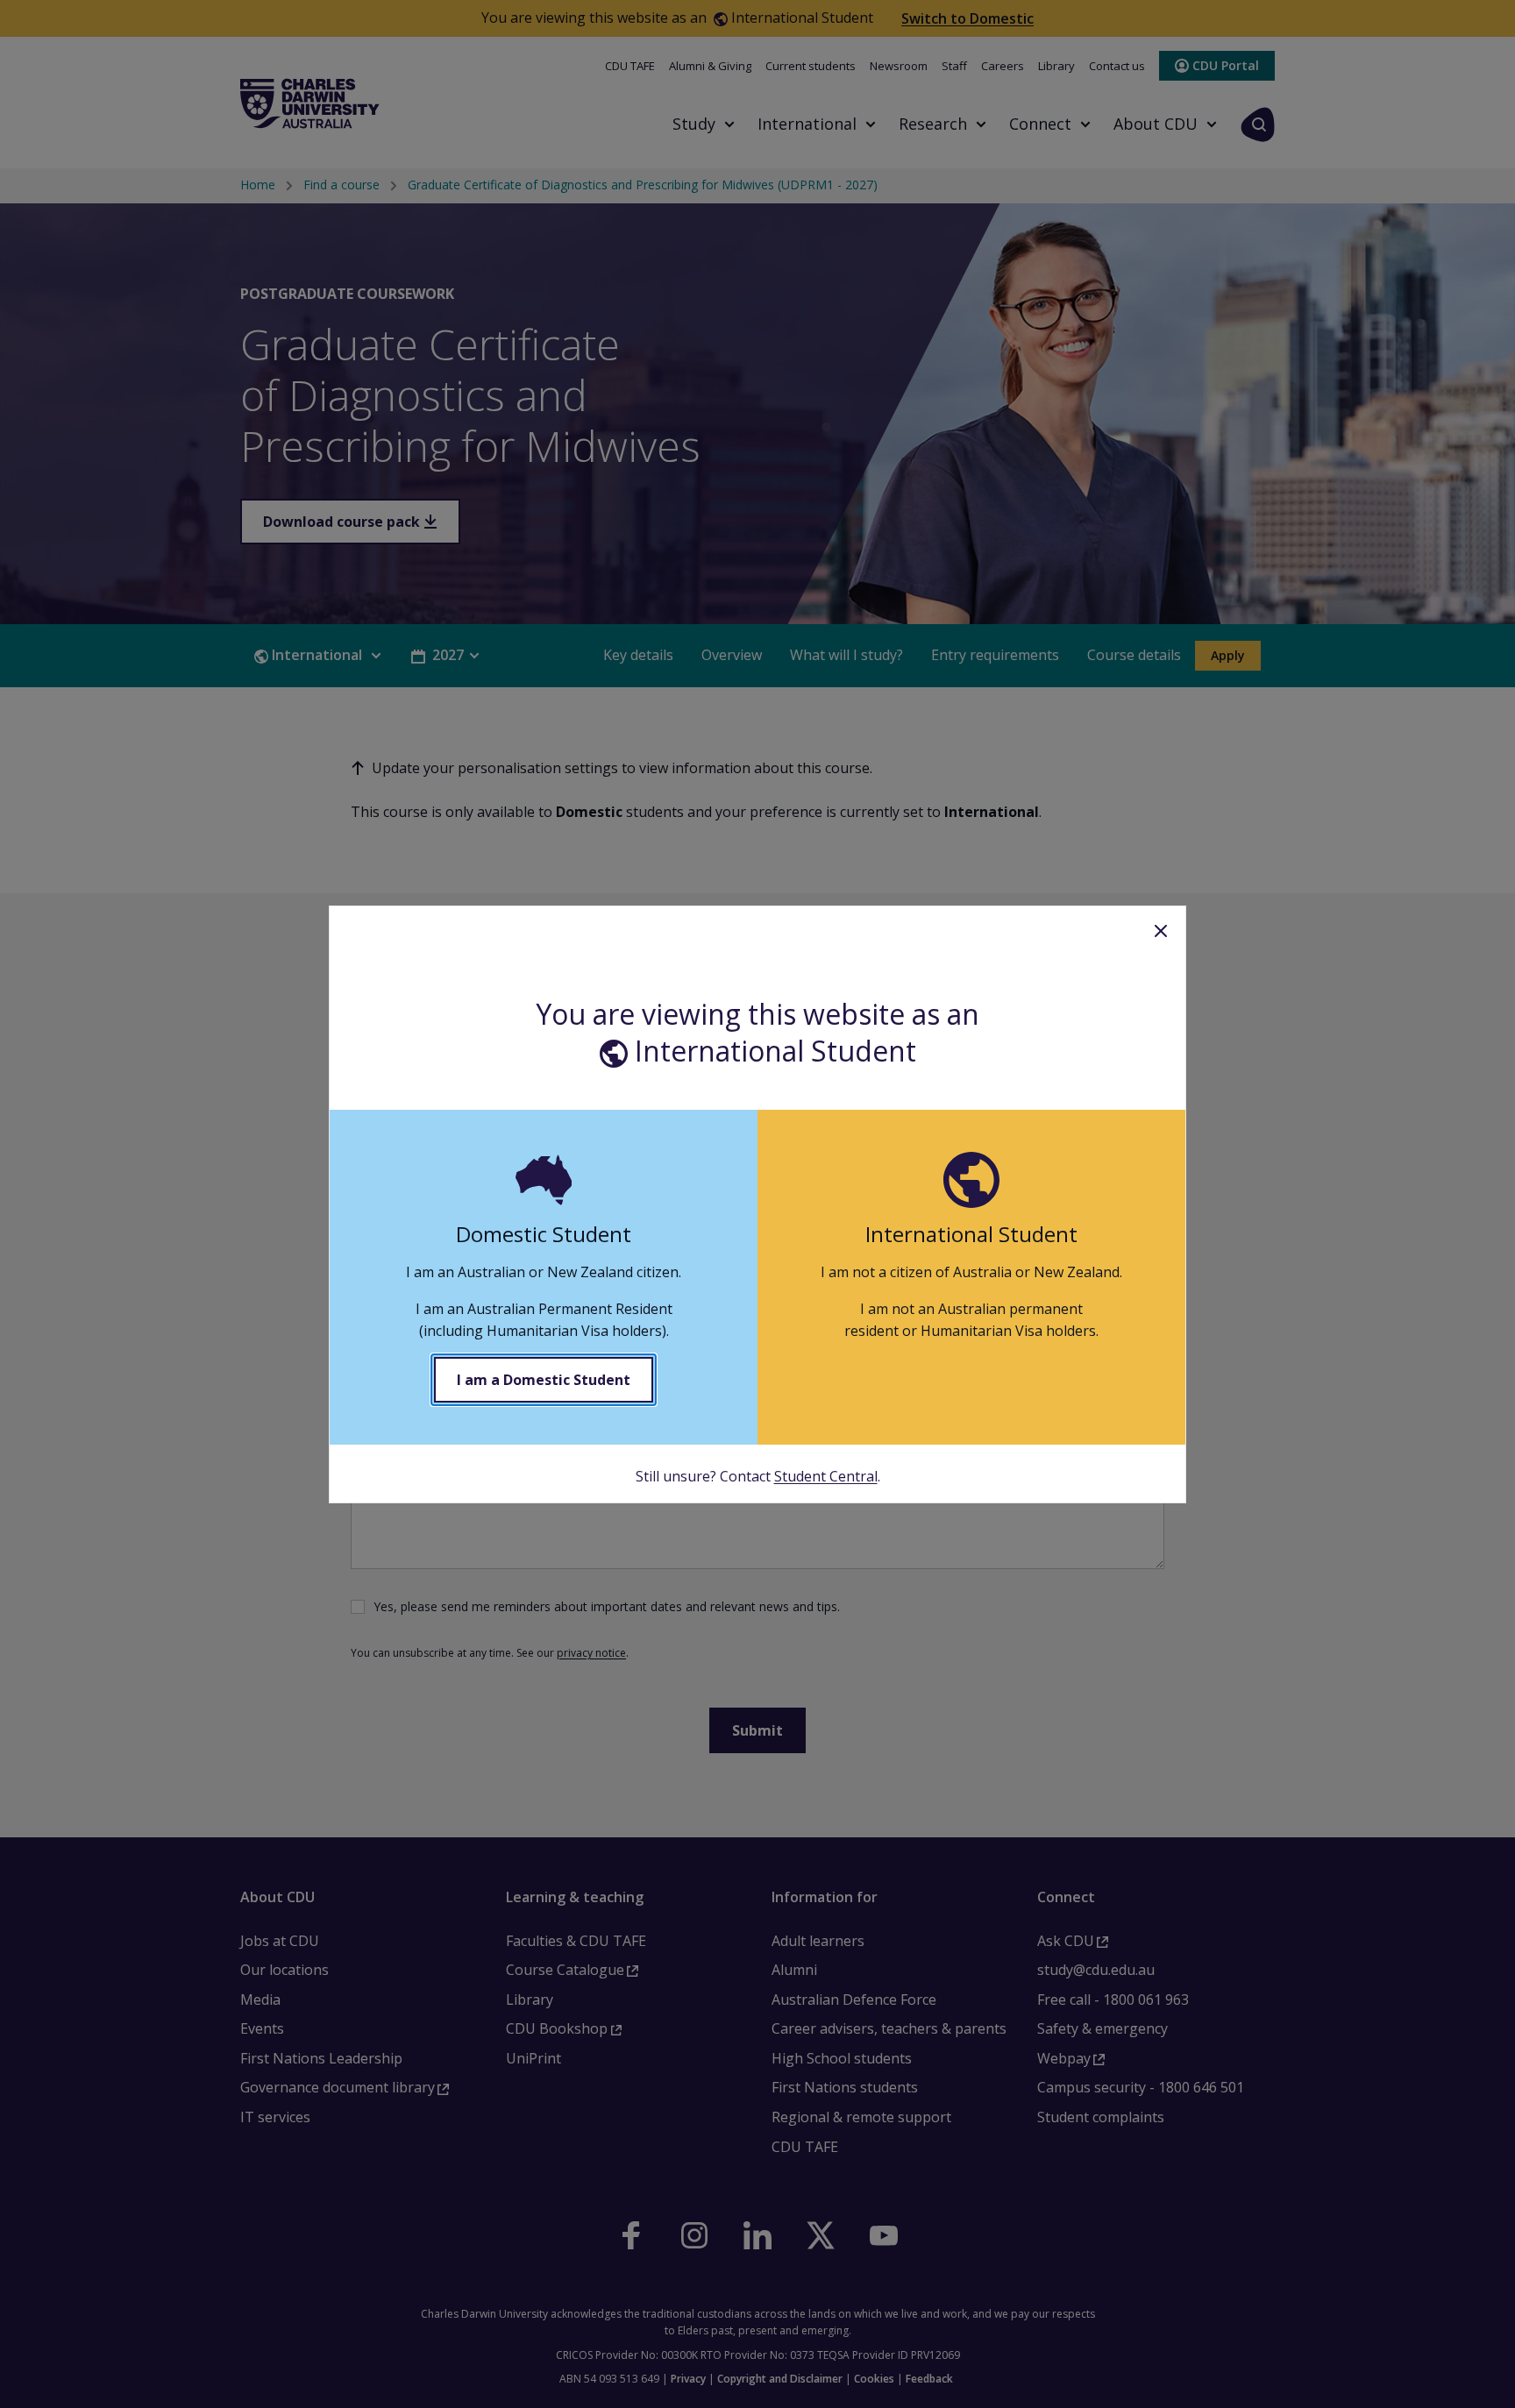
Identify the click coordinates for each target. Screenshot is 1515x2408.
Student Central (826, 1476)
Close (1161, 931)
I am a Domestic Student (544, 1380)
